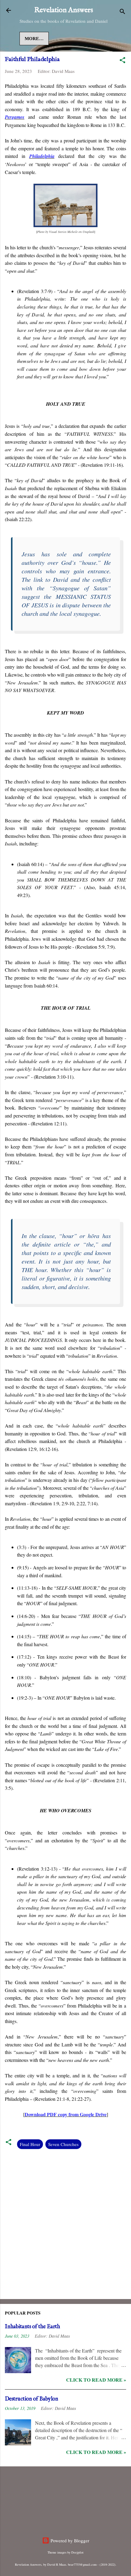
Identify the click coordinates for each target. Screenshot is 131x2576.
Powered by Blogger (69, 2540)
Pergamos (15, 117)
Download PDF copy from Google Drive (66, 2114)
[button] (122, 61)
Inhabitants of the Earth (32, 2327)
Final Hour (30, 2144)
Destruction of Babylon (32, 2399)
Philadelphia (42, 156)
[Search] (122, 12)
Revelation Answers (64, 10)
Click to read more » (96, 2380)
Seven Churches (63, 2144)
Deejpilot (77, 2552)
